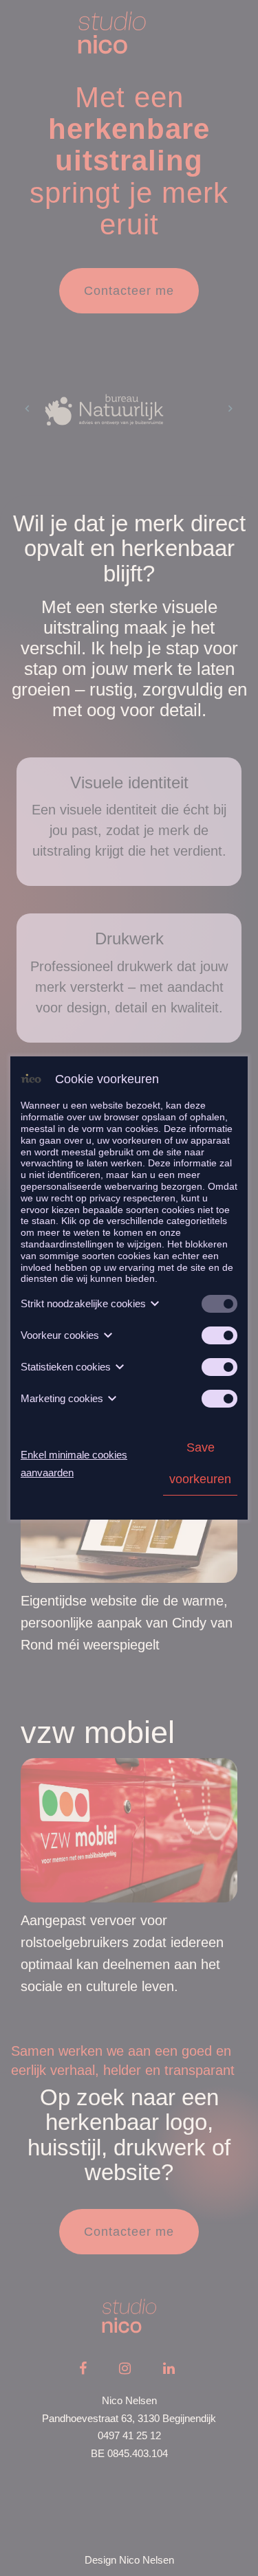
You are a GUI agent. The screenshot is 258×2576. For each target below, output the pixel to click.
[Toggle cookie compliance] (219, 1335)
